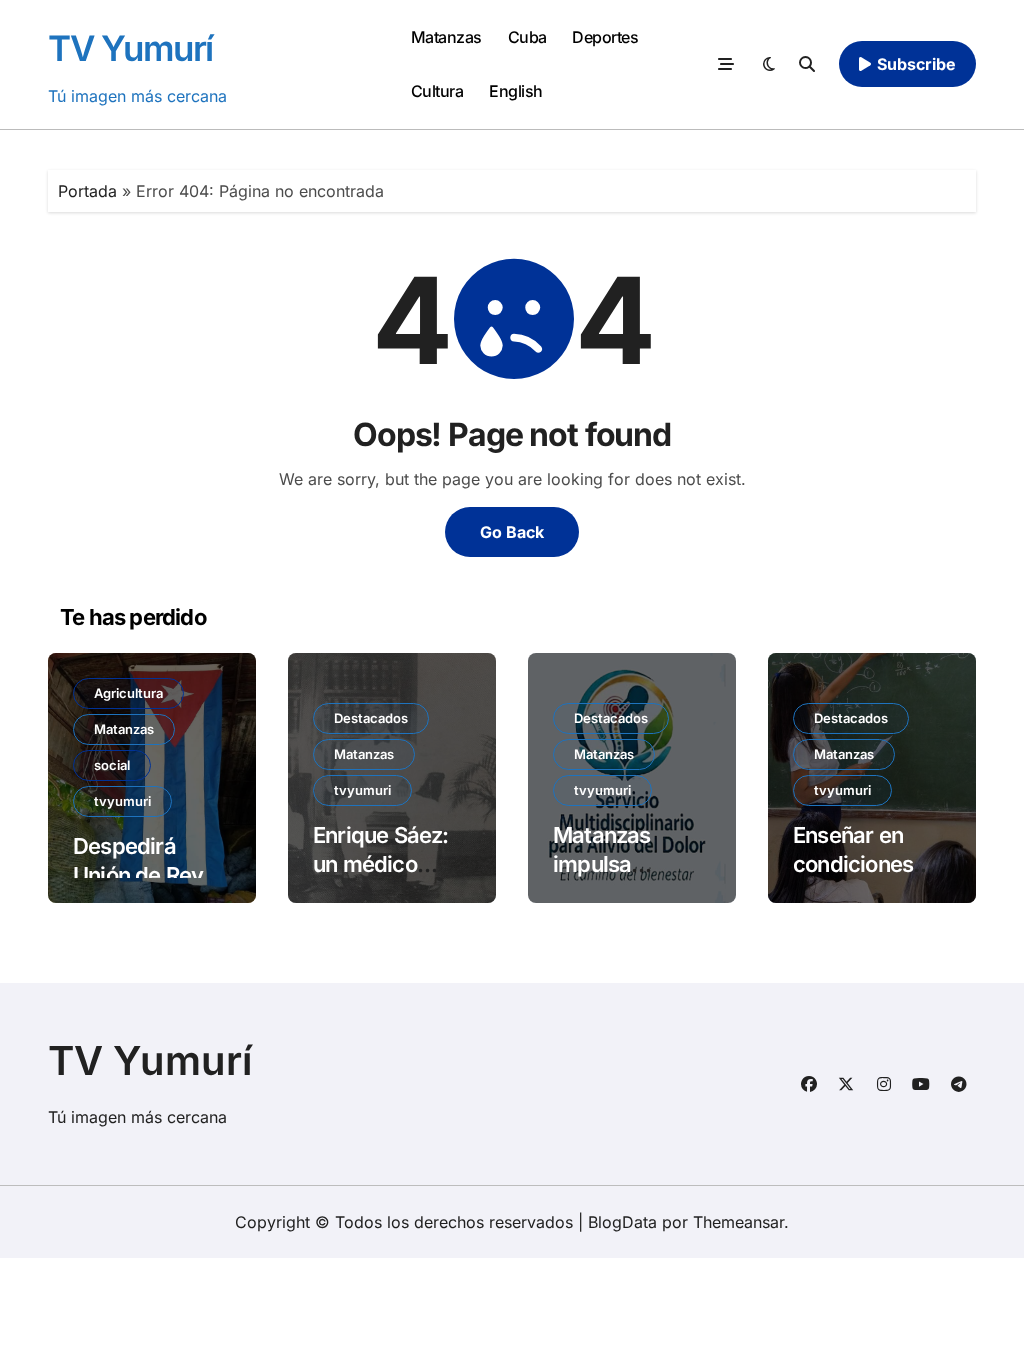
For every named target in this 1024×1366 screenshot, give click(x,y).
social (112, 765)
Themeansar (738, 1222)
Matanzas (446, 37)
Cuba (527, 37)
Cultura (437, 91)
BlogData (622, 1222)
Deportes (605, 37)
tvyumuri (122, 801)
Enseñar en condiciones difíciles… (853, 863)
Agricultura (128, 693)
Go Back (512, 532)
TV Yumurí (130, 48)
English (516, 91)
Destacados (371, 718)
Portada (87, 191)
